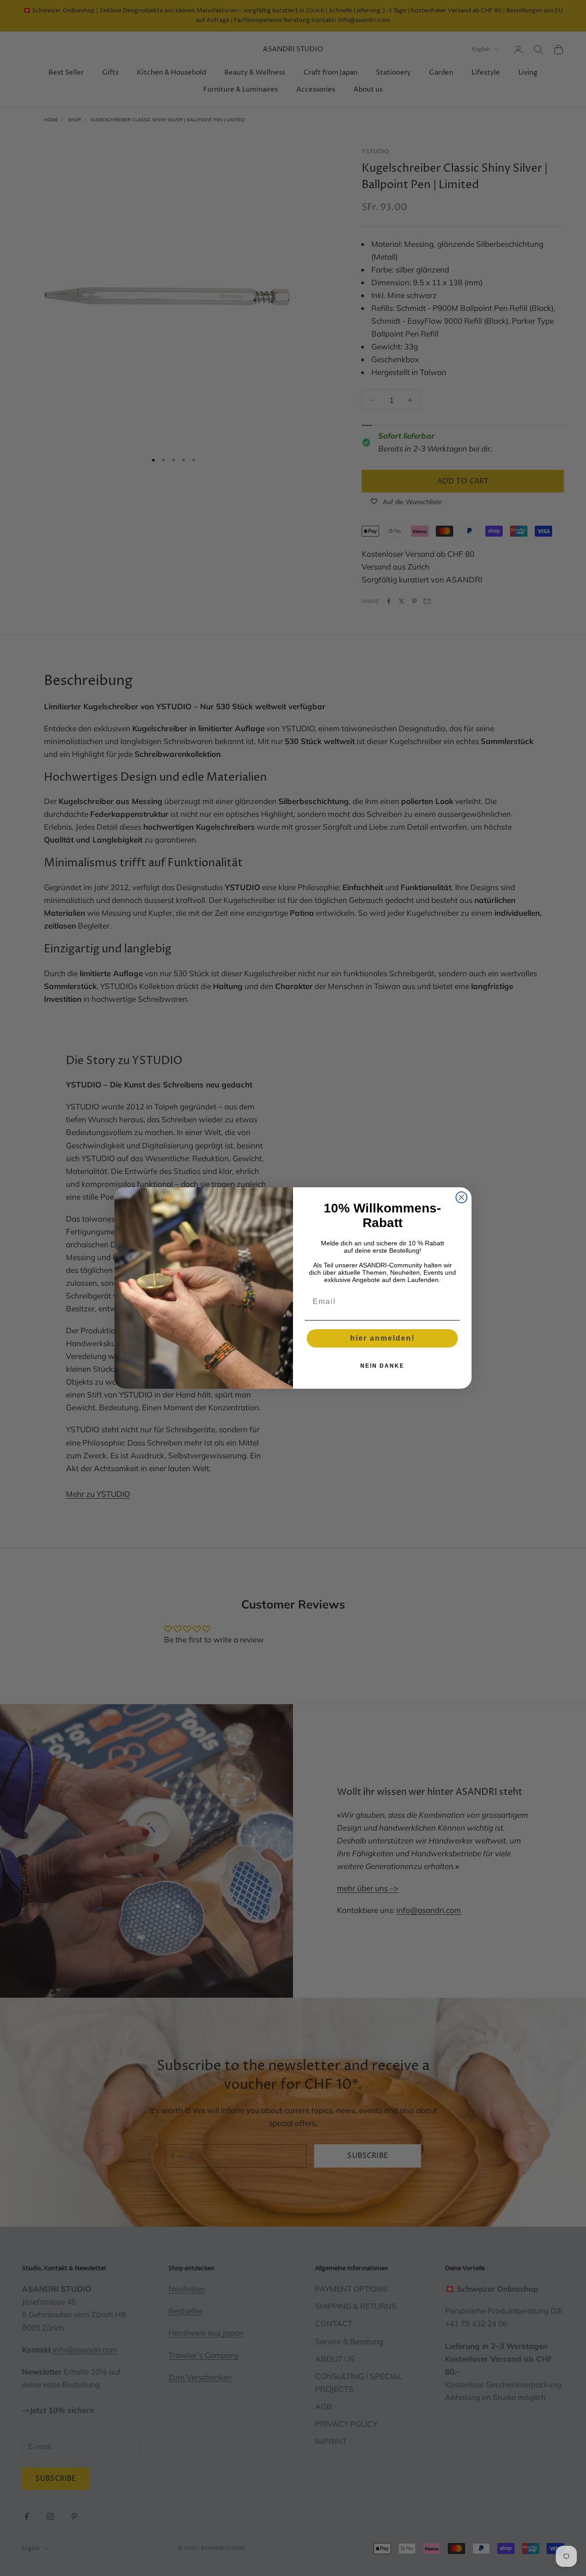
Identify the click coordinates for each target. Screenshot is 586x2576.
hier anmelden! (383, 1338)
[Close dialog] (461, 1197)
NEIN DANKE (382, 1366)
